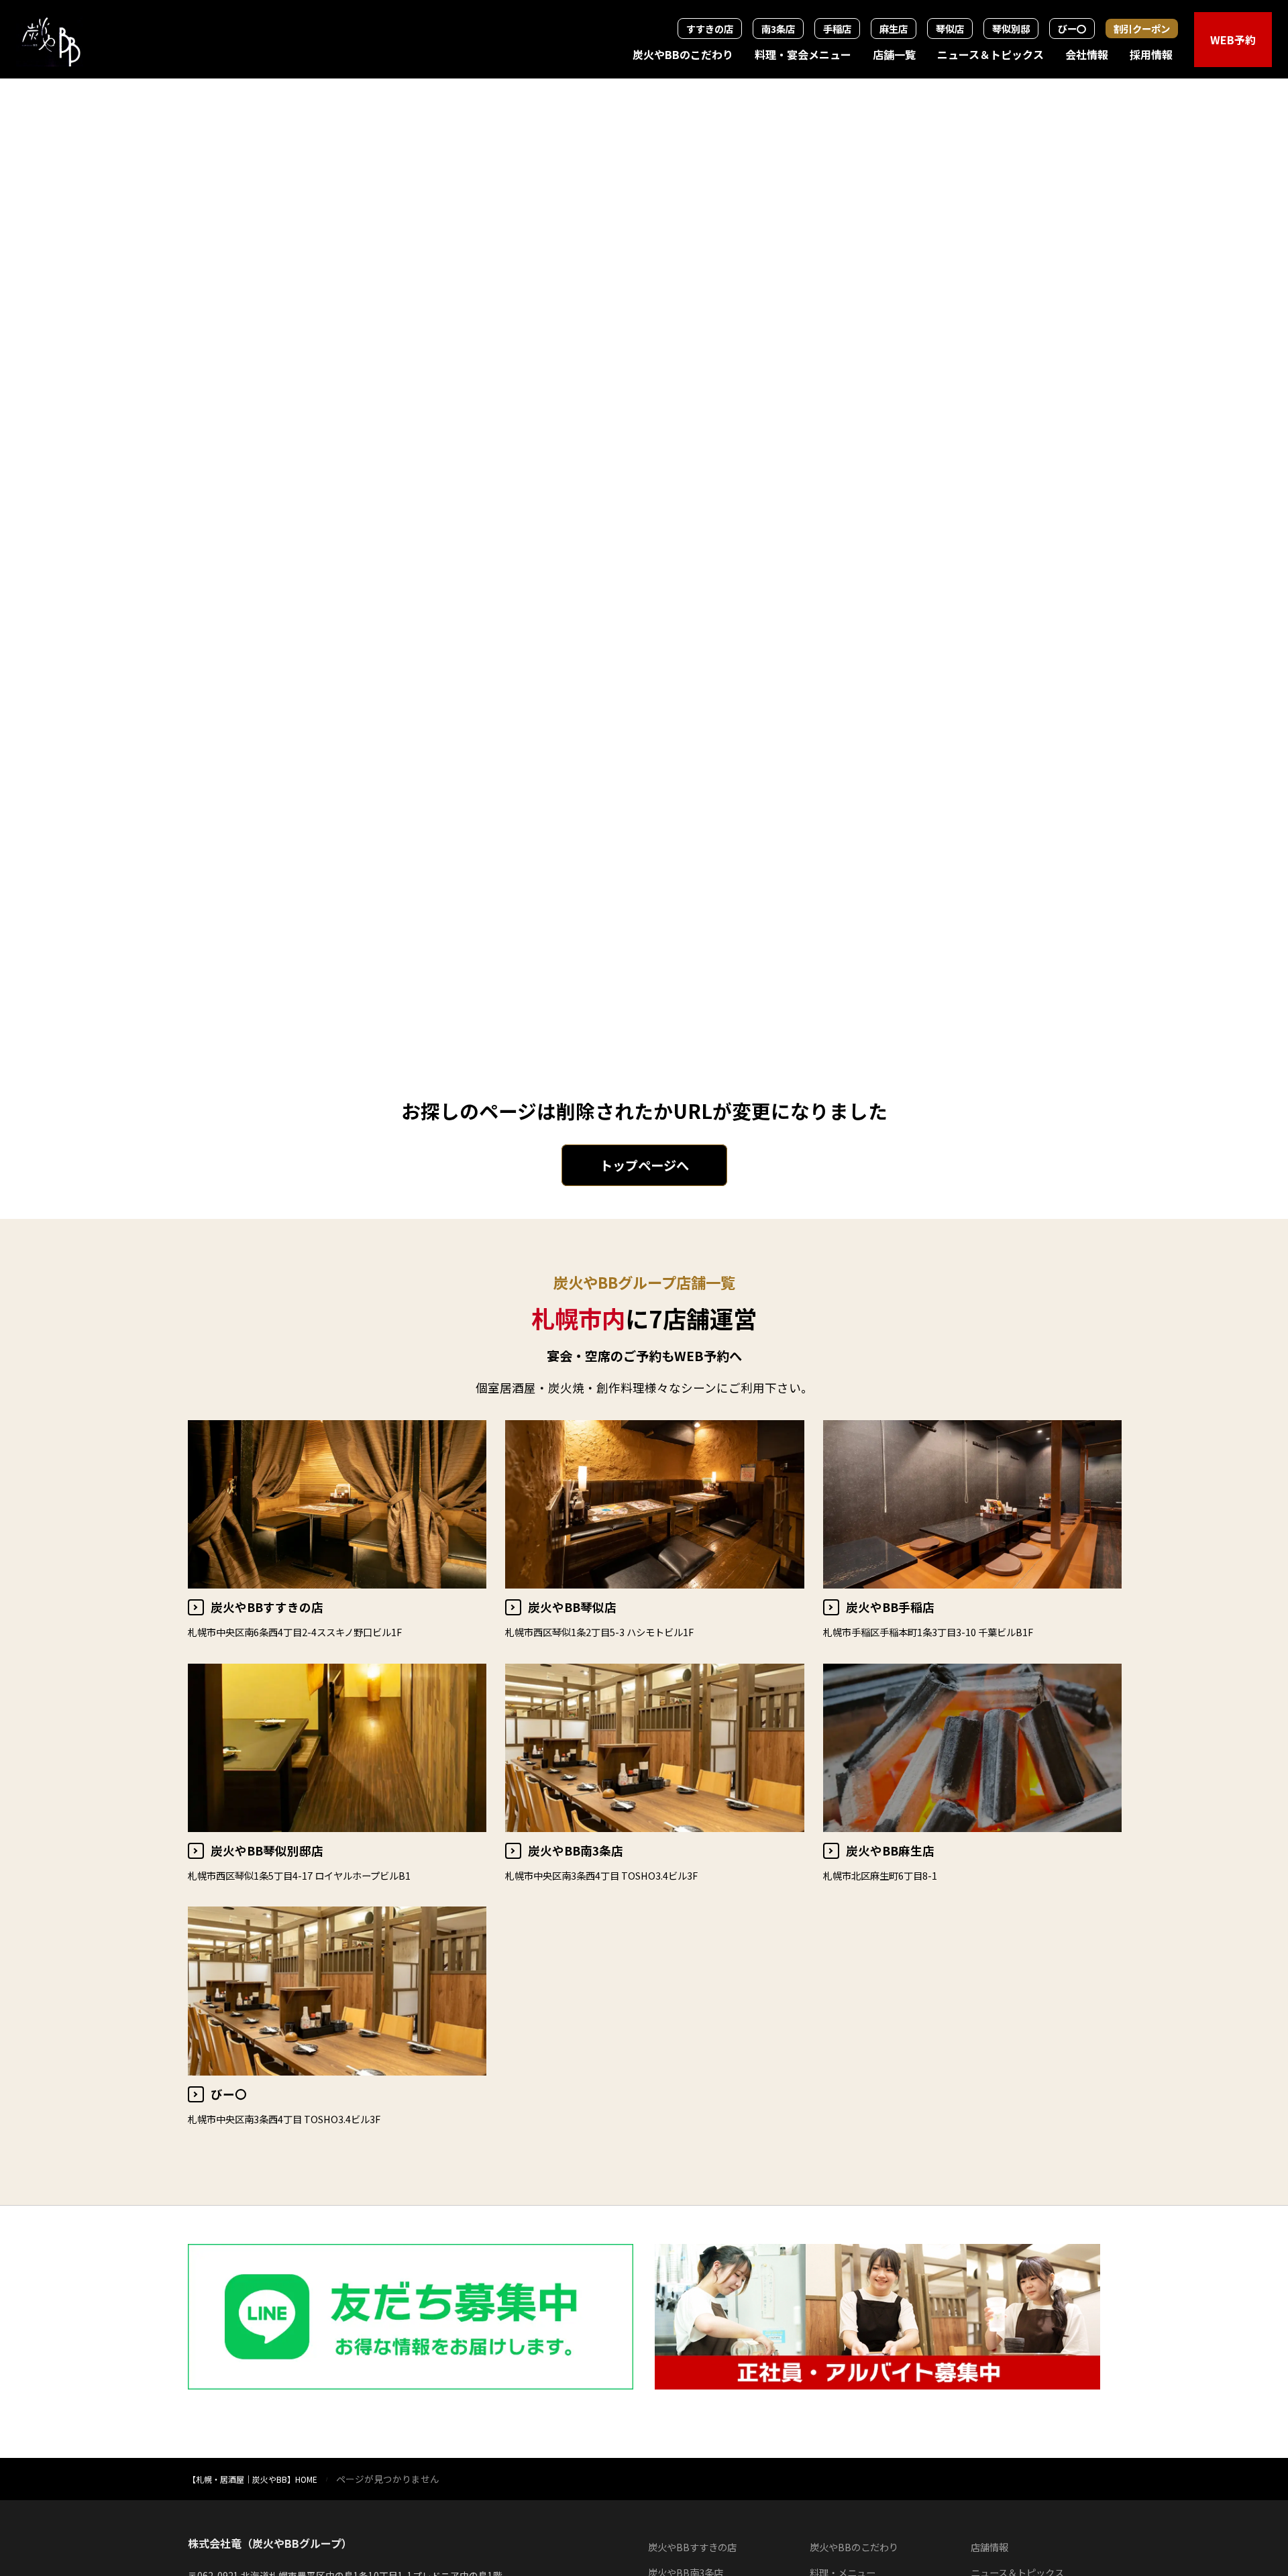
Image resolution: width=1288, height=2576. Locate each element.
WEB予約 (1233, 40)
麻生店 (894, 29)
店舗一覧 (894, 54)
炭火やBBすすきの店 (692, 2547)
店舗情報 (989, 2547)
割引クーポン (1142, 29)
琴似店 (950, 29)
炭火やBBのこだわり (683, 54)
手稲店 (837, 29)
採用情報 (1151, 54)
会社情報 (1087, 54)
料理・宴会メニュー (803, 54)
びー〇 (1072, 29)
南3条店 (778, 29)
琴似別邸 (1011, 29)
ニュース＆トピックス (990, 54)
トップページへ (644, 1165)
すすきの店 (710, 29)
